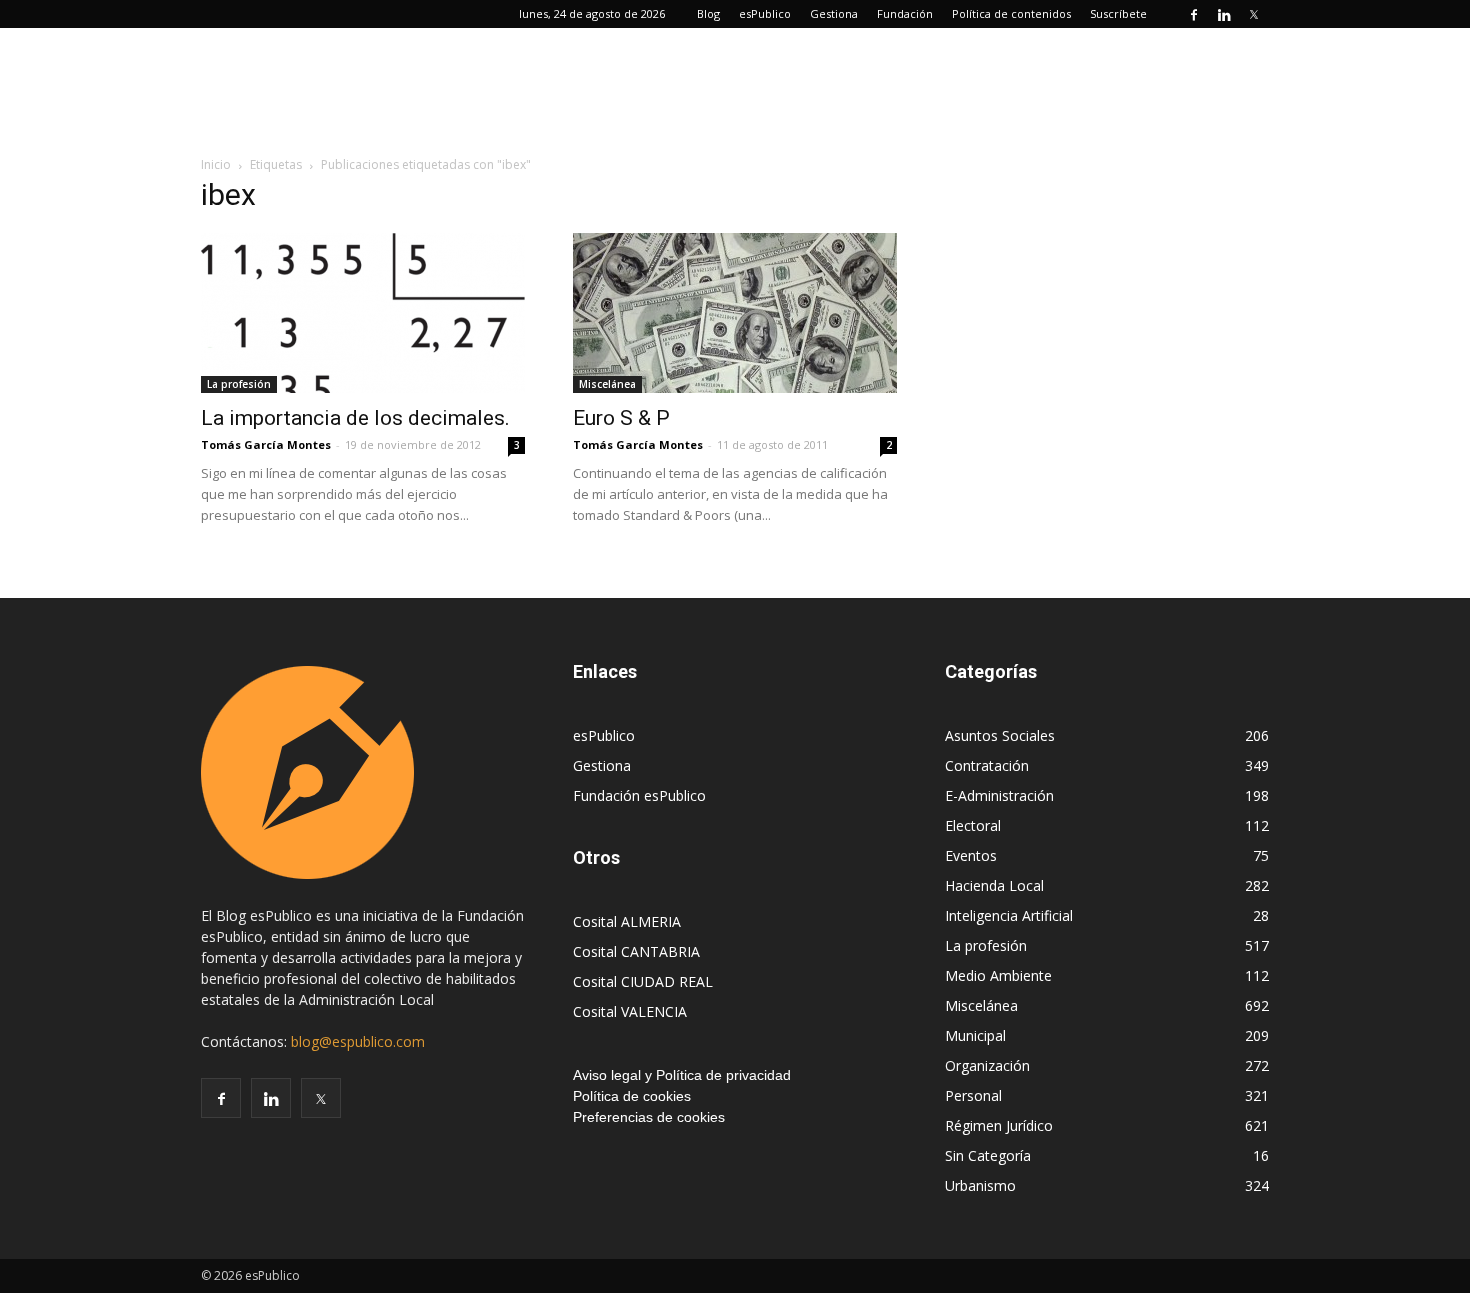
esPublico (765, 13)
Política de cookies (632, 1096)
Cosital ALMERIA (627, 921)
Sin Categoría (988, 1155)
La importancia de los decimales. (355, 418)
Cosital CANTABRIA (636, 951)
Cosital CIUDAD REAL (643, 981)
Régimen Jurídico (999, 1125)
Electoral (973, 825)
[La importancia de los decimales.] (363, 313)
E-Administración (999, 795)
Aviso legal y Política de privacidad (682, 1075)
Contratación (987, 765)
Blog (708, 13)
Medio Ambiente (998, 975)
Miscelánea (607, 384)
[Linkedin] (1224, 14)
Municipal (975, 1035)
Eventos (971, 855)
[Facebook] (1194, 14)
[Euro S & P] (735, 313)
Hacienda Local (994, 885)
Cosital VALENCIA (630, 1011)
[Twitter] (1254, 14)
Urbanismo (980, 1185)
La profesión (239, 384)
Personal (973, 1095)
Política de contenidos (1011, 13)
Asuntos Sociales (1000, 735)
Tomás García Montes (266, 444)
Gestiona (834, 13)
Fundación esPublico (639, 795)
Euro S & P (621, 418)
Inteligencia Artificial (1009, 915)
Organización (987, 1065)
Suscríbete (1118, 13)
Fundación (905, 13)
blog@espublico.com (358, 1041)
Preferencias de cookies (649, 1117)
